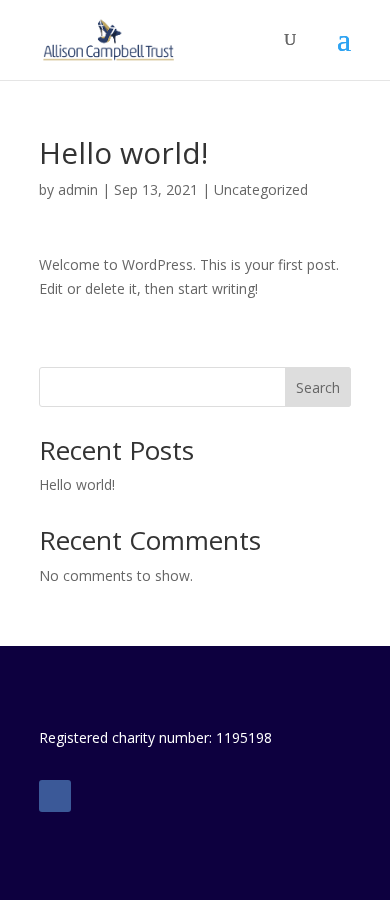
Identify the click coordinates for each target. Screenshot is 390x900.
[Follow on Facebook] (55, 796)
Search (318, 387)
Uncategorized (261, 189)
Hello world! (77, 484)
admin (78, 189)
